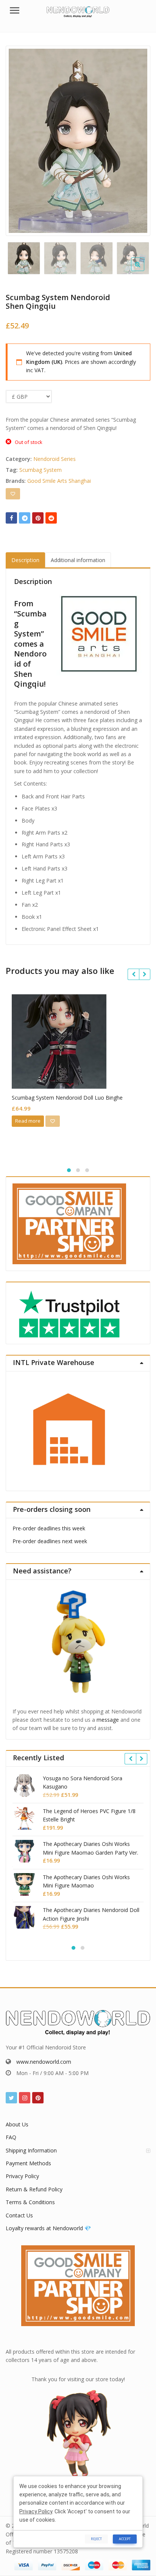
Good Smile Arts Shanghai (59, 481)
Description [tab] (25, 560)
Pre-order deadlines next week (50, 1541)
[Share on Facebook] (11, 518)
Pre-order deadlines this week (49, 1528)
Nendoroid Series (55, 459)
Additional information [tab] (78, 560)
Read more (28, 1121)
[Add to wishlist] (13, 494)
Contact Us (19, 2215)
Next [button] (137, 139)
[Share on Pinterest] (38, 518)
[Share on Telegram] (25, 518)
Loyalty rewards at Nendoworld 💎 (48, 2228)
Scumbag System (41, 470)
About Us (17, 2124)
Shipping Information (31, 2150)
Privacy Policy (22, 2176)
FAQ (11, 2137)
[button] (144, 270)
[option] (78, 141)
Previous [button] (19, 139)
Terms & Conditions (30, 2202)
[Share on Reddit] (51, 518)
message (108, 1720)
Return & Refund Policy (34, 2189)
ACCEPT (125, 2539)
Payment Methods (28, 2163)
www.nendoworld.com (44, 2062)
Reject (96, 2539)
